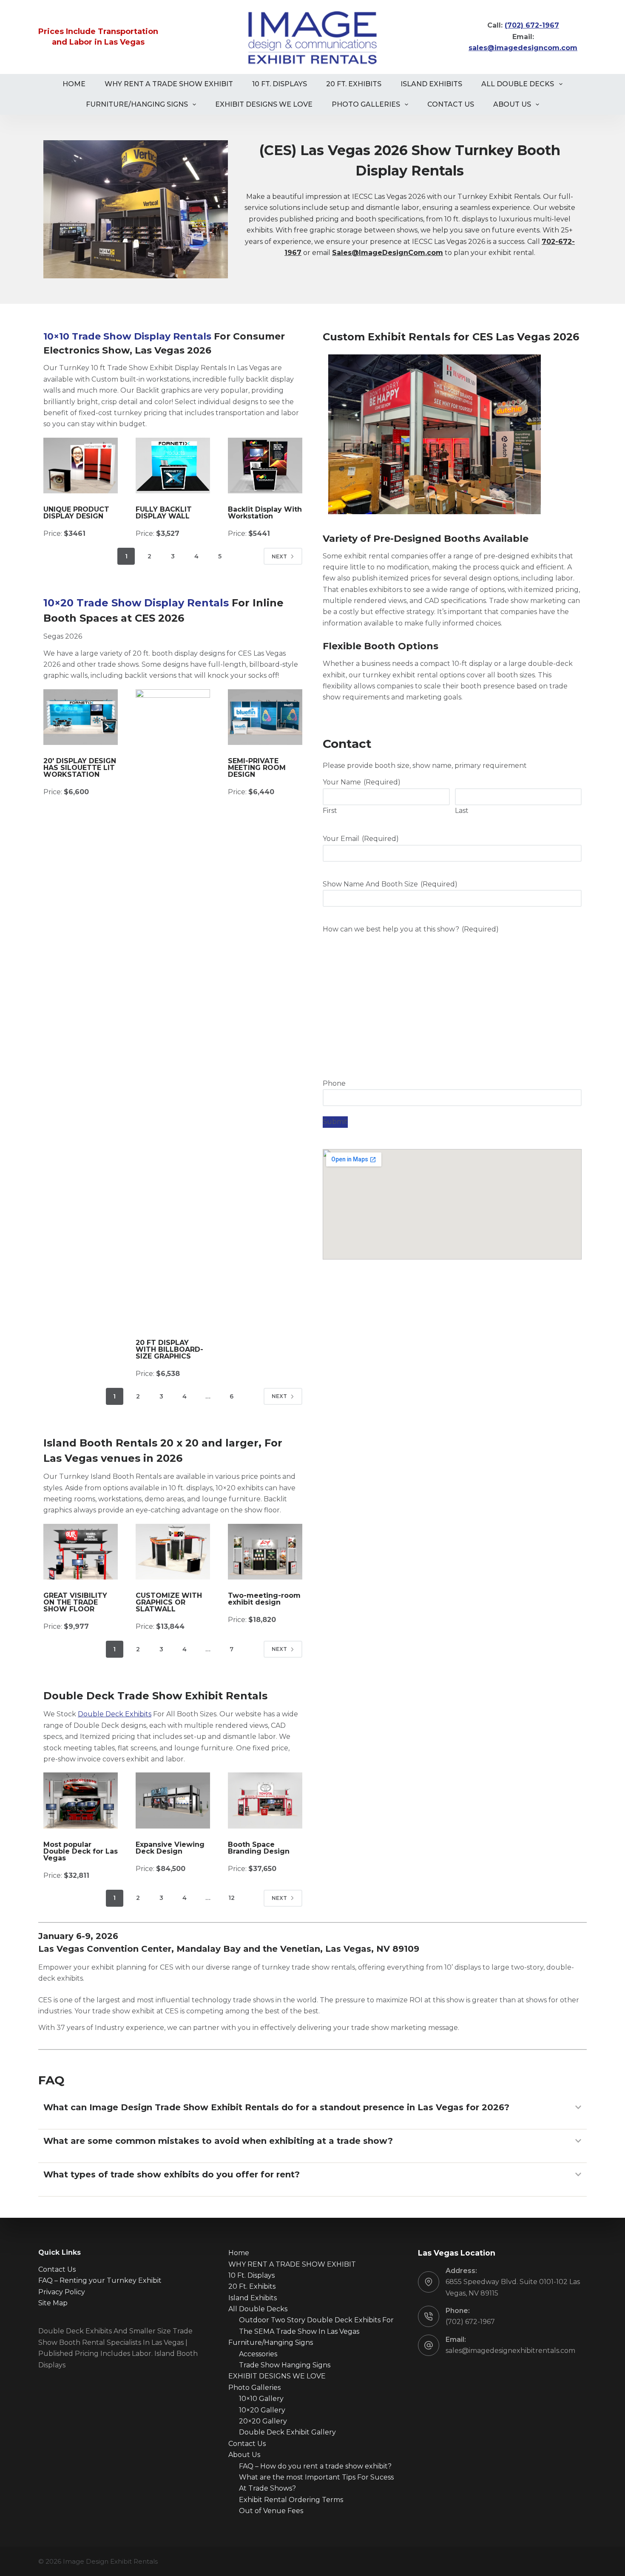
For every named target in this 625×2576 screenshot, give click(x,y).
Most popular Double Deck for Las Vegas (81, 1851)
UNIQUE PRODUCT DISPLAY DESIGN (76, 513)
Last (462, 811)
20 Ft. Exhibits (354, 84)
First (330, 811)
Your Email (361, 839)
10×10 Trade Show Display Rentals (127, 336)
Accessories (258, 2354)
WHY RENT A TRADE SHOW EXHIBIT (169, 84)
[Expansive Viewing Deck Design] (173, 1800)
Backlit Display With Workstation (265, 513)
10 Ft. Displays (280, 84)
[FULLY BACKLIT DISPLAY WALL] (173, 466)
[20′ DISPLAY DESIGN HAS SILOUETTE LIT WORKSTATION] (81, 717)
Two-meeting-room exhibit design (264, 1599)
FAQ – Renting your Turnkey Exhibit (100, 2280)
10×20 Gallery (262, 2410)
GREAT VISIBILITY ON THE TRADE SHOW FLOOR (75, 1602)
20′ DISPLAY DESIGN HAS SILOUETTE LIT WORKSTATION (80, 768)
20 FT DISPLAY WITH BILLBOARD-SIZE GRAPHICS (169, 1349)
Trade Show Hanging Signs (285, 2365)
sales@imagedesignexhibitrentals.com (510, 2351)
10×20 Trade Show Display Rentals (136, 603)
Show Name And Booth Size (390, 884)
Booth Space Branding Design (259, 1848)
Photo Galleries (366, 104)
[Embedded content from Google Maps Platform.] (452, 1204)
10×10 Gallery (261, 2399)
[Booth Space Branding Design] (265, 1800)
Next (279, 556)
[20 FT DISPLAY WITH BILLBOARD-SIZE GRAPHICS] (173, 1008)
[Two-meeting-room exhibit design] (265, 1552)
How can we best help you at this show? (411, 929)
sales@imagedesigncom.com (523, 48)
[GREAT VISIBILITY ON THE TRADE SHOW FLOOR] (81, 1552)
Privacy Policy (62, 2292)
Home (74, 84)
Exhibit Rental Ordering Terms (291, 2500)
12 (232, 1898)
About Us (512, 104)
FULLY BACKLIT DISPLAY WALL (164, 513)
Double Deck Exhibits (115, 1714)
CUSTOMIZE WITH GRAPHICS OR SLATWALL (169, 1602)
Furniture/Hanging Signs (137, 104)
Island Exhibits (431, 84)
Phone (334, 1083)
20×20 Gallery (263, 2421)
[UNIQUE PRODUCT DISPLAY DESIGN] (81, 466)
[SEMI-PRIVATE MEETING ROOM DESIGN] (265, 717)
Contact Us (451, 104)
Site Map (53, 2303)
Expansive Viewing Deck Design (170, 1848)
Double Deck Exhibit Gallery (287, 2432)
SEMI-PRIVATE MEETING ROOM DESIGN (257, 768)
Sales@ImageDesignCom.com (388, 253)
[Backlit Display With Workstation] (265, 466)
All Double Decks (518, 84)
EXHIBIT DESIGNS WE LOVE (264, 104)
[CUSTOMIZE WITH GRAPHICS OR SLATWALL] (173, 1552)
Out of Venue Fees (271, 2511)
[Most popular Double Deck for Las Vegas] (81, 1800)
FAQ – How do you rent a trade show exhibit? (315, 2466)
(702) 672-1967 (470, 2322)
